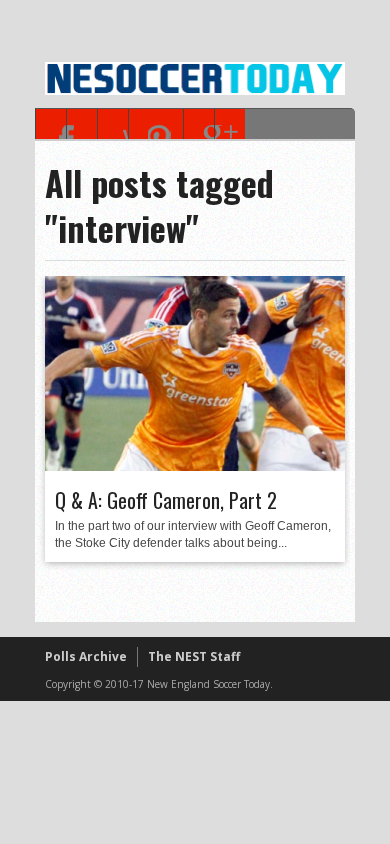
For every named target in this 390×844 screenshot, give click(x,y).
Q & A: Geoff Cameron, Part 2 (166, 500)
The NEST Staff (194, 656)
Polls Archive (86, 656)
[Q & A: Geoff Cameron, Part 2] (195, 466)
